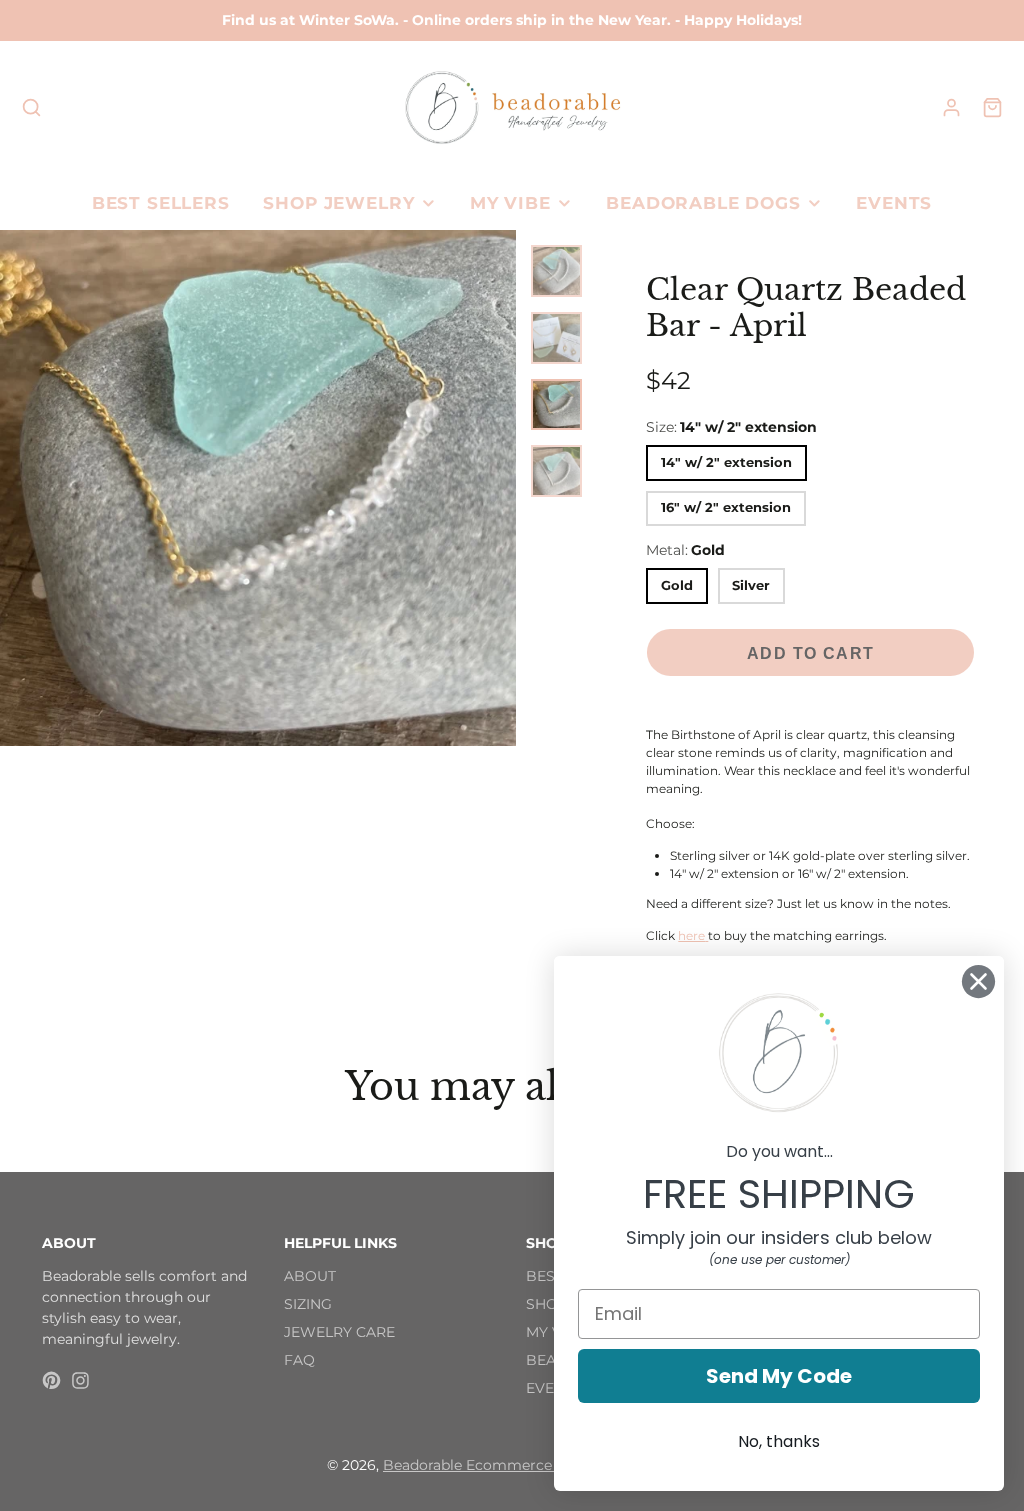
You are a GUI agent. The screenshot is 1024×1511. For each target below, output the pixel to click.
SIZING (308, 1304)
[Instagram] (80, 1380)
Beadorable (424, 1465)
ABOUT (310, 1276)
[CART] (992, 107)
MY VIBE (510, 203)
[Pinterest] (51, 1380)
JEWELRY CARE (339, 1332)
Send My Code (779, 1376)
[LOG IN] (951, 107)
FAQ (299, 1360)
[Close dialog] (978, 981)
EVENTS (894, 203)
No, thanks (779, 1441)
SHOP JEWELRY (338, 203)
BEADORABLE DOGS (703, 203)
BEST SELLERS (161, 203)
